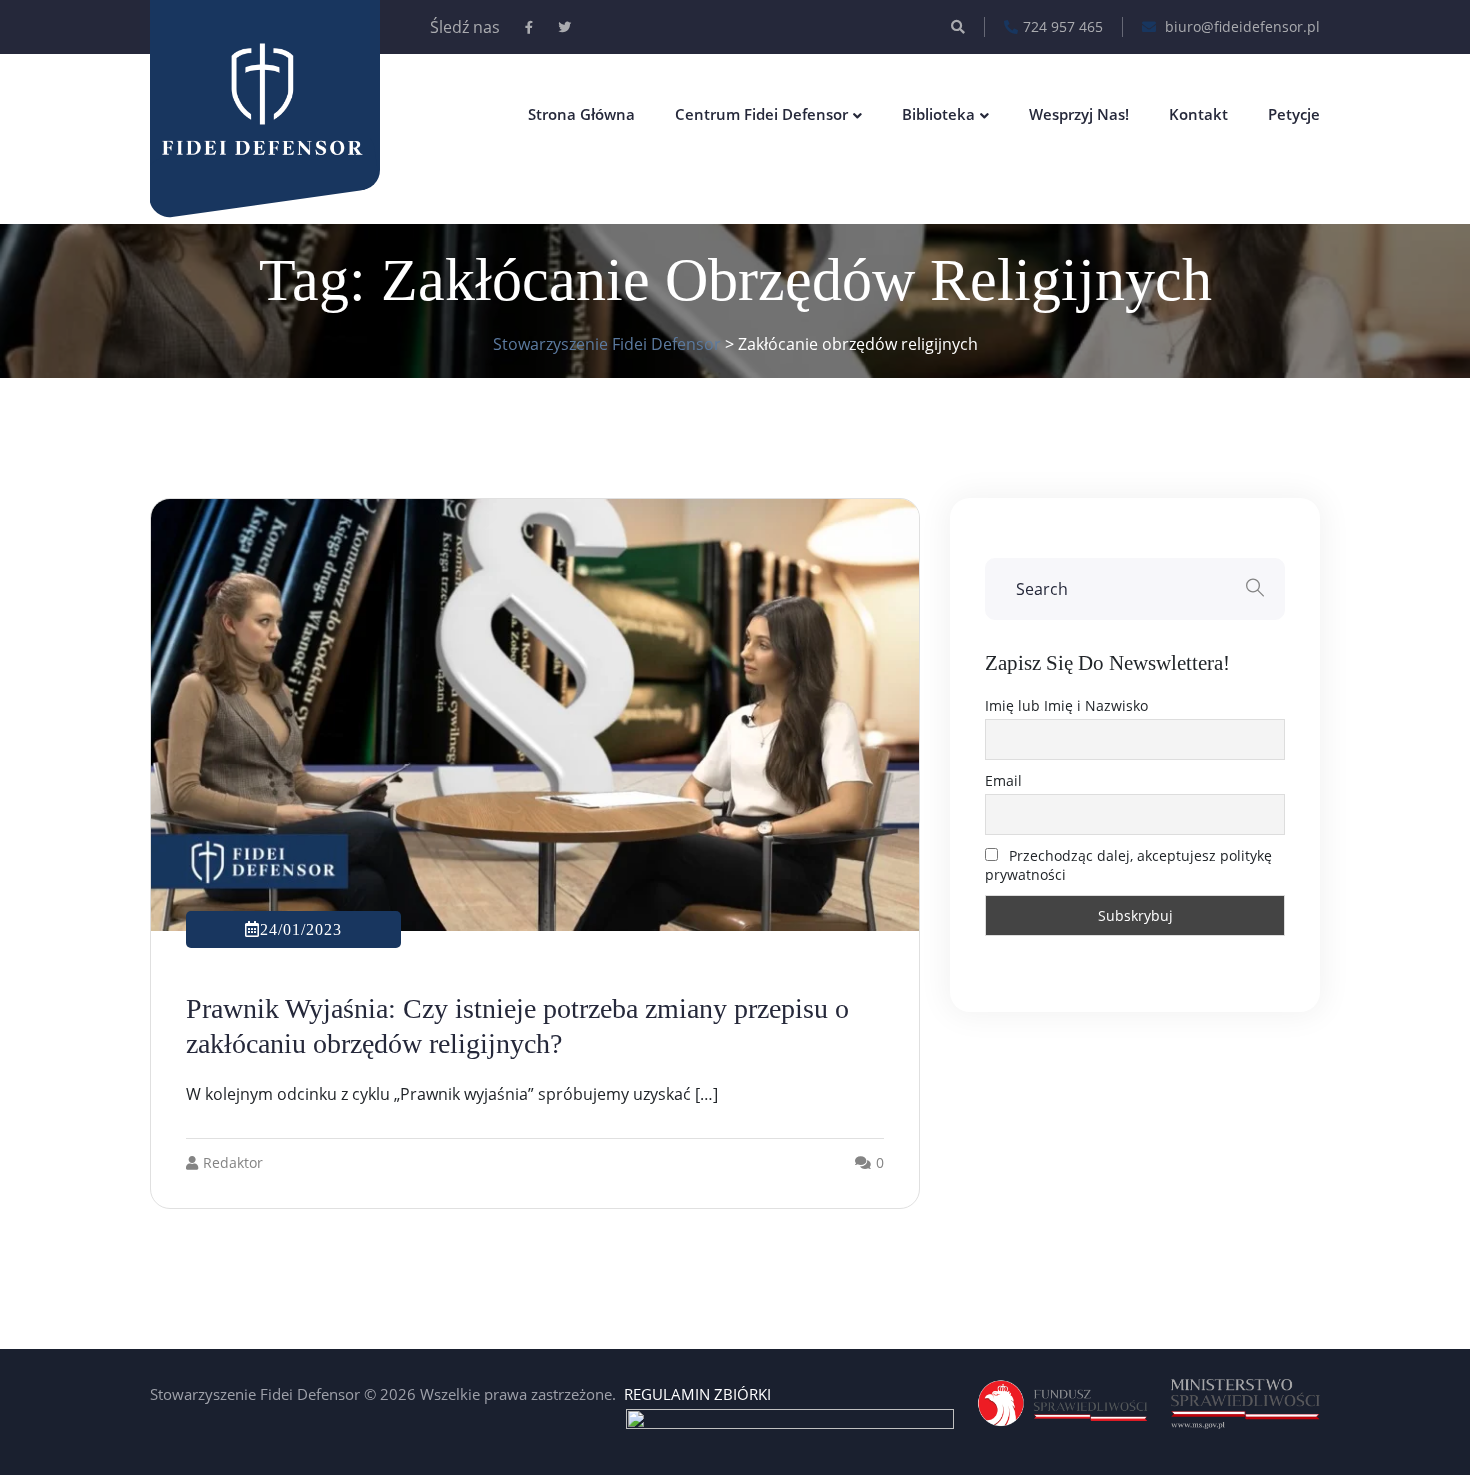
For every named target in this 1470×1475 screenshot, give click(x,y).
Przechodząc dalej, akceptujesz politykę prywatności (1128, 865)
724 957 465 (1063, 26)
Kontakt (1198, 114)
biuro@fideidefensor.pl (1240, 26)
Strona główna (581, 114)
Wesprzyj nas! (1079, 114)
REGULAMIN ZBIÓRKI (697, 1394)
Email (1003, 780)
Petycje (1294, 114)
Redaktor (233, 1162)
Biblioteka (938, 114)
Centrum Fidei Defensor (761, 114)
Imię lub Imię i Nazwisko (1066, 705)
